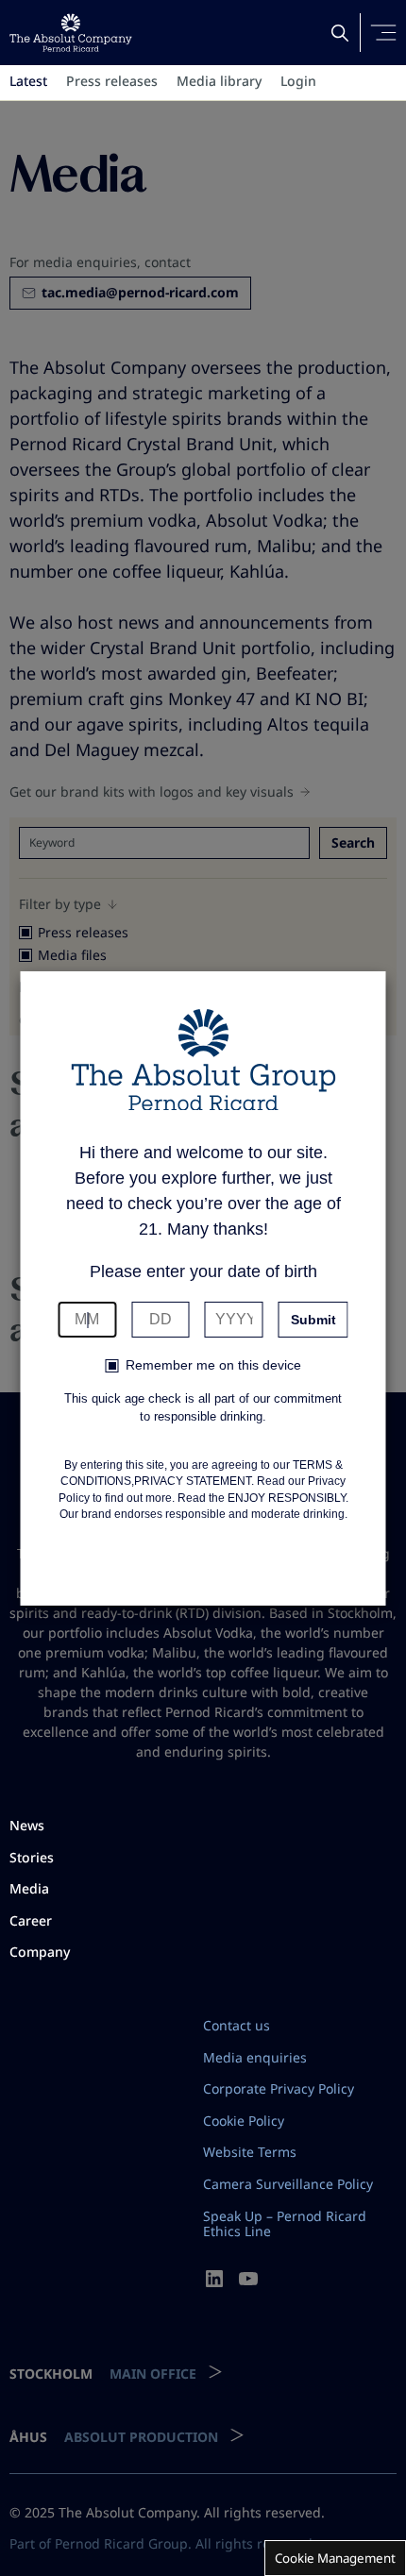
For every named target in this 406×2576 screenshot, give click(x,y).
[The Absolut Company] (71, 33)
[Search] (340, 33)
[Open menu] (383, 33)
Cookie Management (335, 2558)
